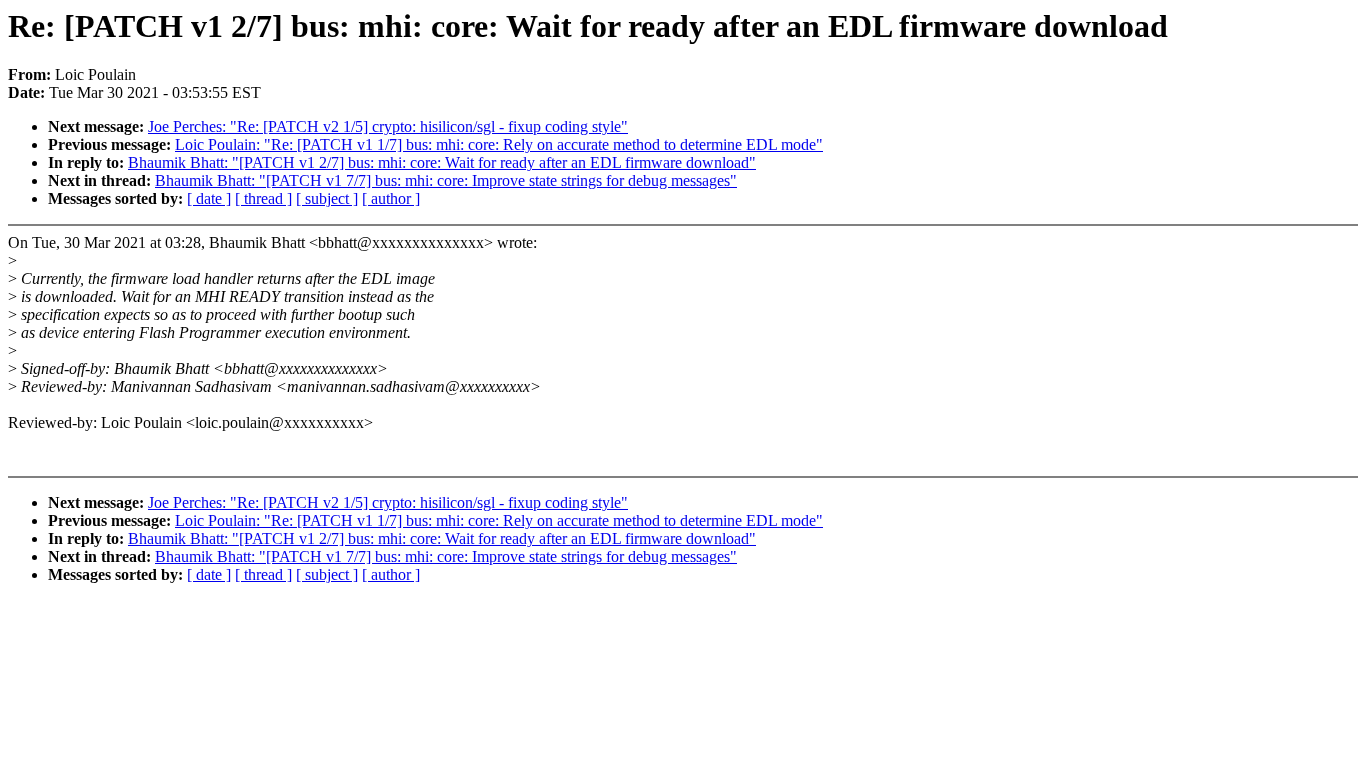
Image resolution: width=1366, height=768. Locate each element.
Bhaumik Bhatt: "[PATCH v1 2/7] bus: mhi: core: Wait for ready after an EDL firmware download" (442, 162)
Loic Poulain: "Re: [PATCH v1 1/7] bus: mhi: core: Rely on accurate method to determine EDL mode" (499, 144)
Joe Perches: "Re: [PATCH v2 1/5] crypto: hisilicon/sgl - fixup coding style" (388, 126)
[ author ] (391, 198)
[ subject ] (327, 198)
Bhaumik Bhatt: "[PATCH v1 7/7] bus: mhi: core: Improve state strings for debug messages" (446, 180)
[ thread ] (263, 198)
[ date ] (209, 198)
